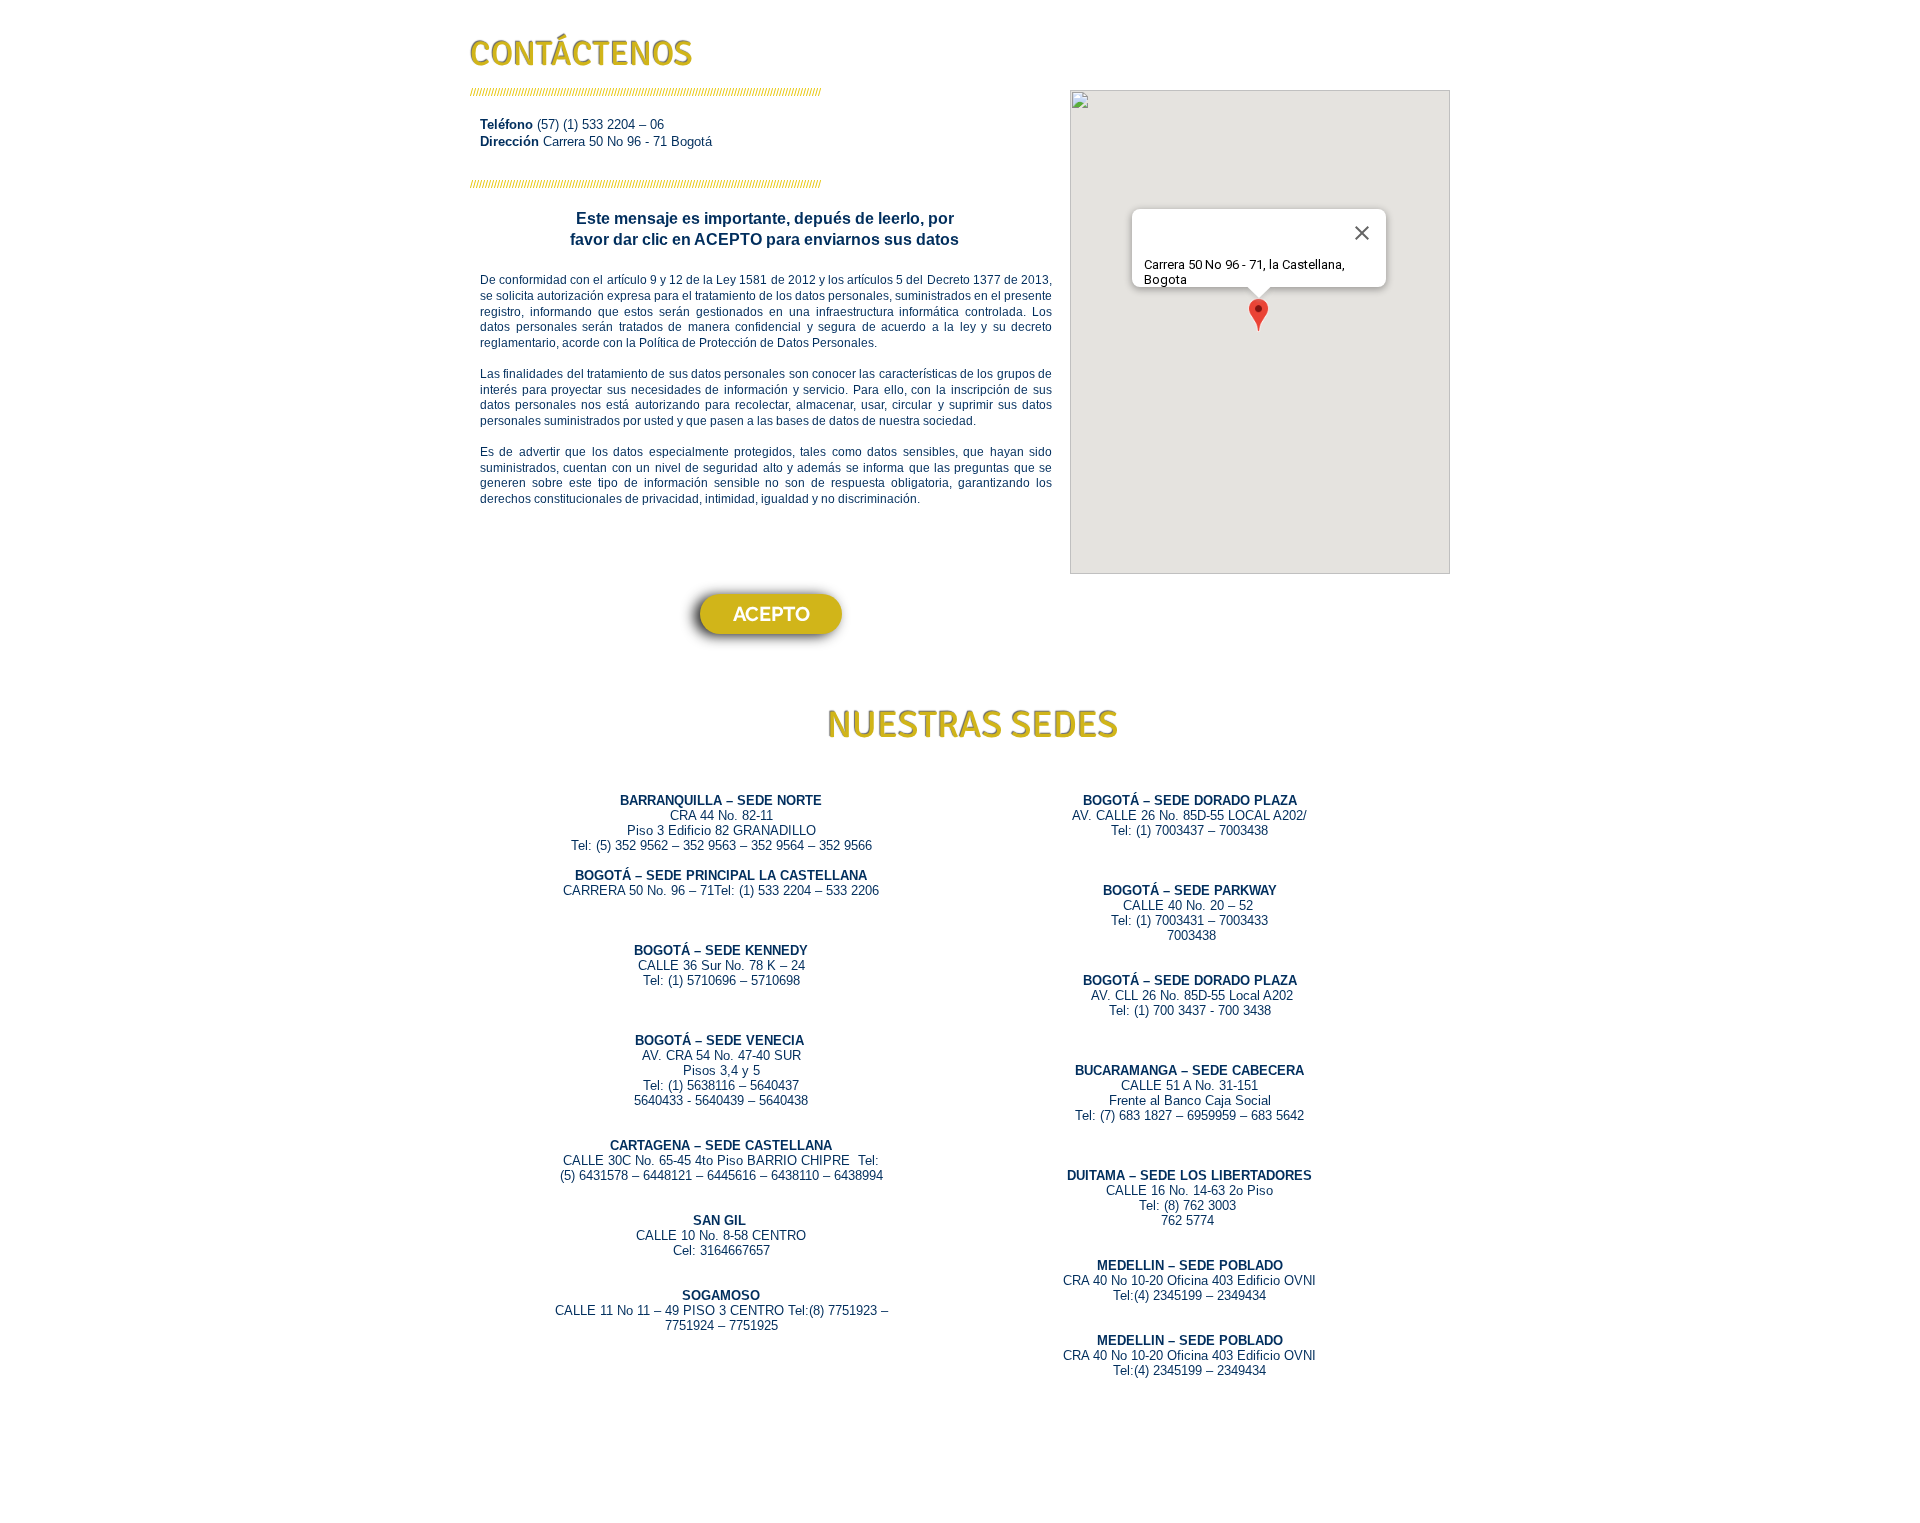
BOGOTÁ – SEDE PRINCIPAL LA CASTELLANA (721, 875)
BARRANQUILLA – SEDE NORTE (721, 800)
